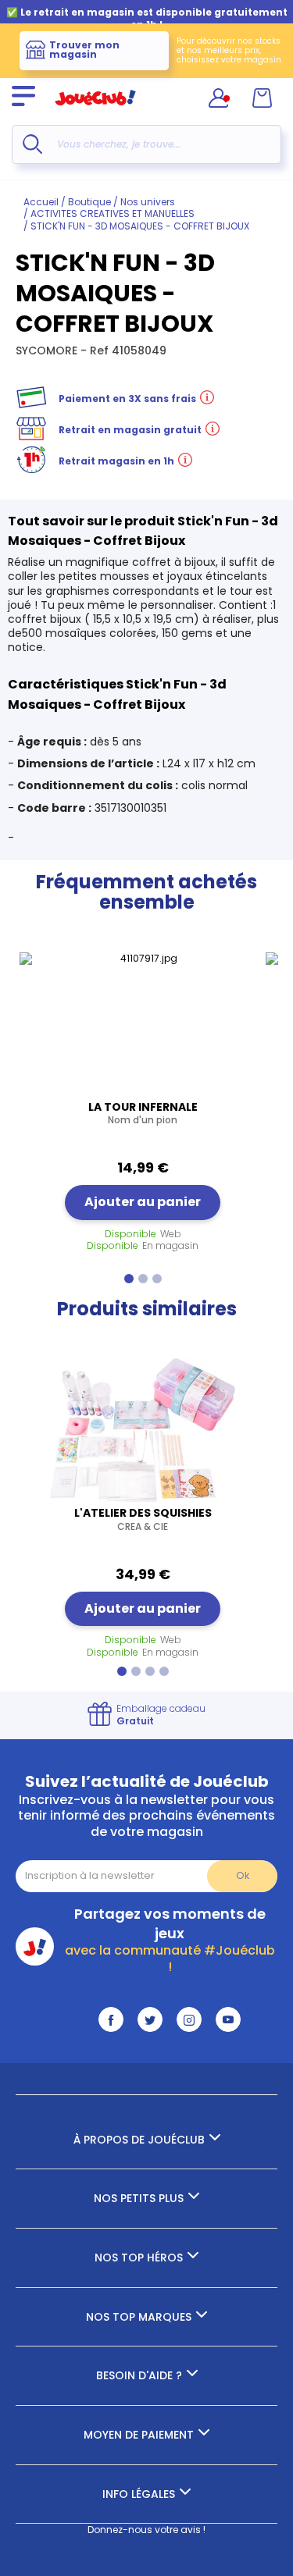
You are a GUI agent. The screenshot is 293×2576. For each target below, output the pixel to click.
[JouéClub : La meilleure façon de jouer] (95, 112)
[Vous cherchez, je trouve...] (32, 144)
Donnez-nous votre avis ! (146, 2530)
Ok (243, 1875)
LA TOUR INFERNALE (143, 1113)
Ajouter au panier (143, 1202)
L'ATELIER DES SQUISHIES (143, 1519)
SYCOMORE (48, 350)
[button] (129, 1279)
